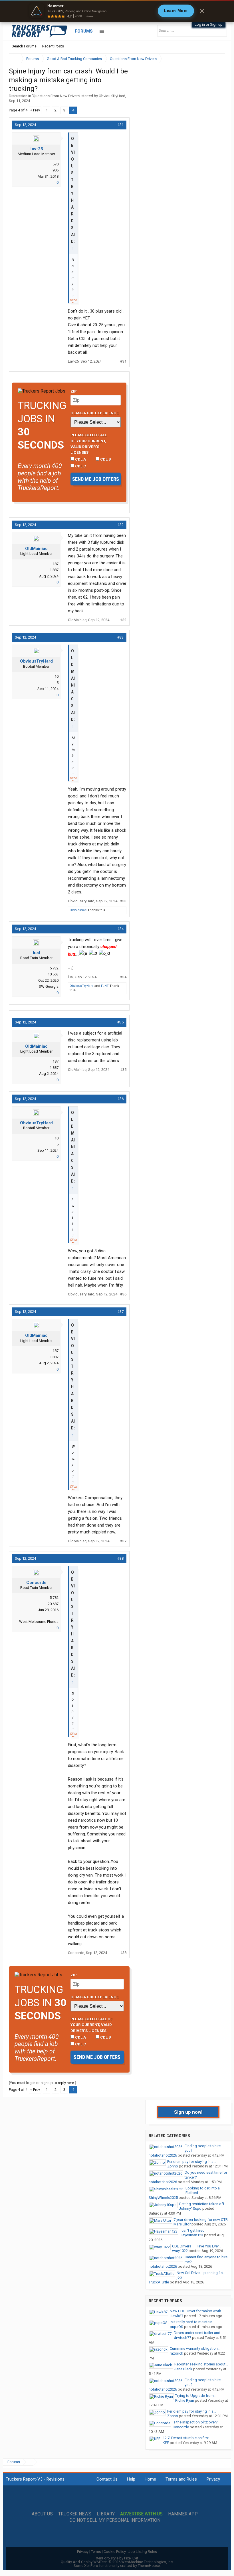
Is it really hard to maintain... (192, 2322)
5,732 (54, 968)
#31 (120, 125)
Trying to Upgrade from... (196, 2396)
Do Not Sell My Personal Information (115, 2520)
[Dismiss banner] (202, 11)
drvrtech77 (182, 2338)
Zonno (173, 2166)
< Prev (35, 110)
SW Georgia (49, 986)
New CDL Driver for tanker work (195, 2311)
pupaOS (176, 2327)
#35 (120, 1022)
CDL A (80, 459)
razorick (176, 2353)
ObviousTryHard (112, 96)
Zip (74, 391)
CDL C (80, 466)
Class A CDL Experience (95, 413)
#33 (120, 637)
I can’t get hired (192, 2230)
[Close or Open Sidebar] (210, 59)
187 (56, 564)
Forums (84, 31)
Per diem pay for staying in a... (192, 2162)
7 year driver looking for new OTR (201, 2220)
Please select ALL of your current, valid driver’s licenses (89, 444)
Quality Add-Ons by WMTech (117, 2562)
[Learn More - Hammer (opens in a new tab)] (117, 11)
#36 (120, 1099)
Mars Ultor (182, 2224)
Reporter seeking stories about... (201, 2364)
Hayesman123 (191, 2235)
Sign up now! (188, 2112)
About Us (42, 2514)
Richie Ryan (185, 2400)
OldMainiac (36, 549)
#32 (120, 525)
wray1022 (180, 2251)
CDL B (105, 459)
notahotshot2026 (163, 2155)
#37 (120, 1312)
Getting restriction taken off (202, 2204)
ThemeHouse (149, 2566)
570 (56, 164)
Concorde (36, 1583)
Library (106, 2514)
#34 (120, 929)
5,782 (54, 1598)
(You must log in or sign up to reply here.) (43, 2083)
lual (36, 953)
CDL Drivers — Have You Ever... (197, 2246)
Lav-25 (36, 149)
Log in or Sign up (209, 24)
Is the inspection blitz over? (195, 2422)
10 (57, 676)
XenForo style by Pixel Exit (117, 2558)
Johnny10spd (190, 2208)
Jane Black (183, 2369)
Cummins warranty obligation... (195, 2348)
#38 (120, 1558)
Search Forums (24, 46)
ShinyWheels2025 (163, 2198)
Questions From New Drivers (56, 96)
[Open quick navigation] (217, 59)
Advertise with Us (141, 2514)
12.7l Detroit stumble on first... (187, 2438)
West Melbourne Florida (39, 1622)
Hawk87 (176, 2316)
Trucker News (75, 2514)
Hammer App (183, 2514)
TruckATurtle (159, 2282)
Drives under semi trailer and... (198, 2333)
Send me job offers (96, 479)
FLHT (105, 986)
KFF (166, 2443)
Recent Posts (53, 46)
